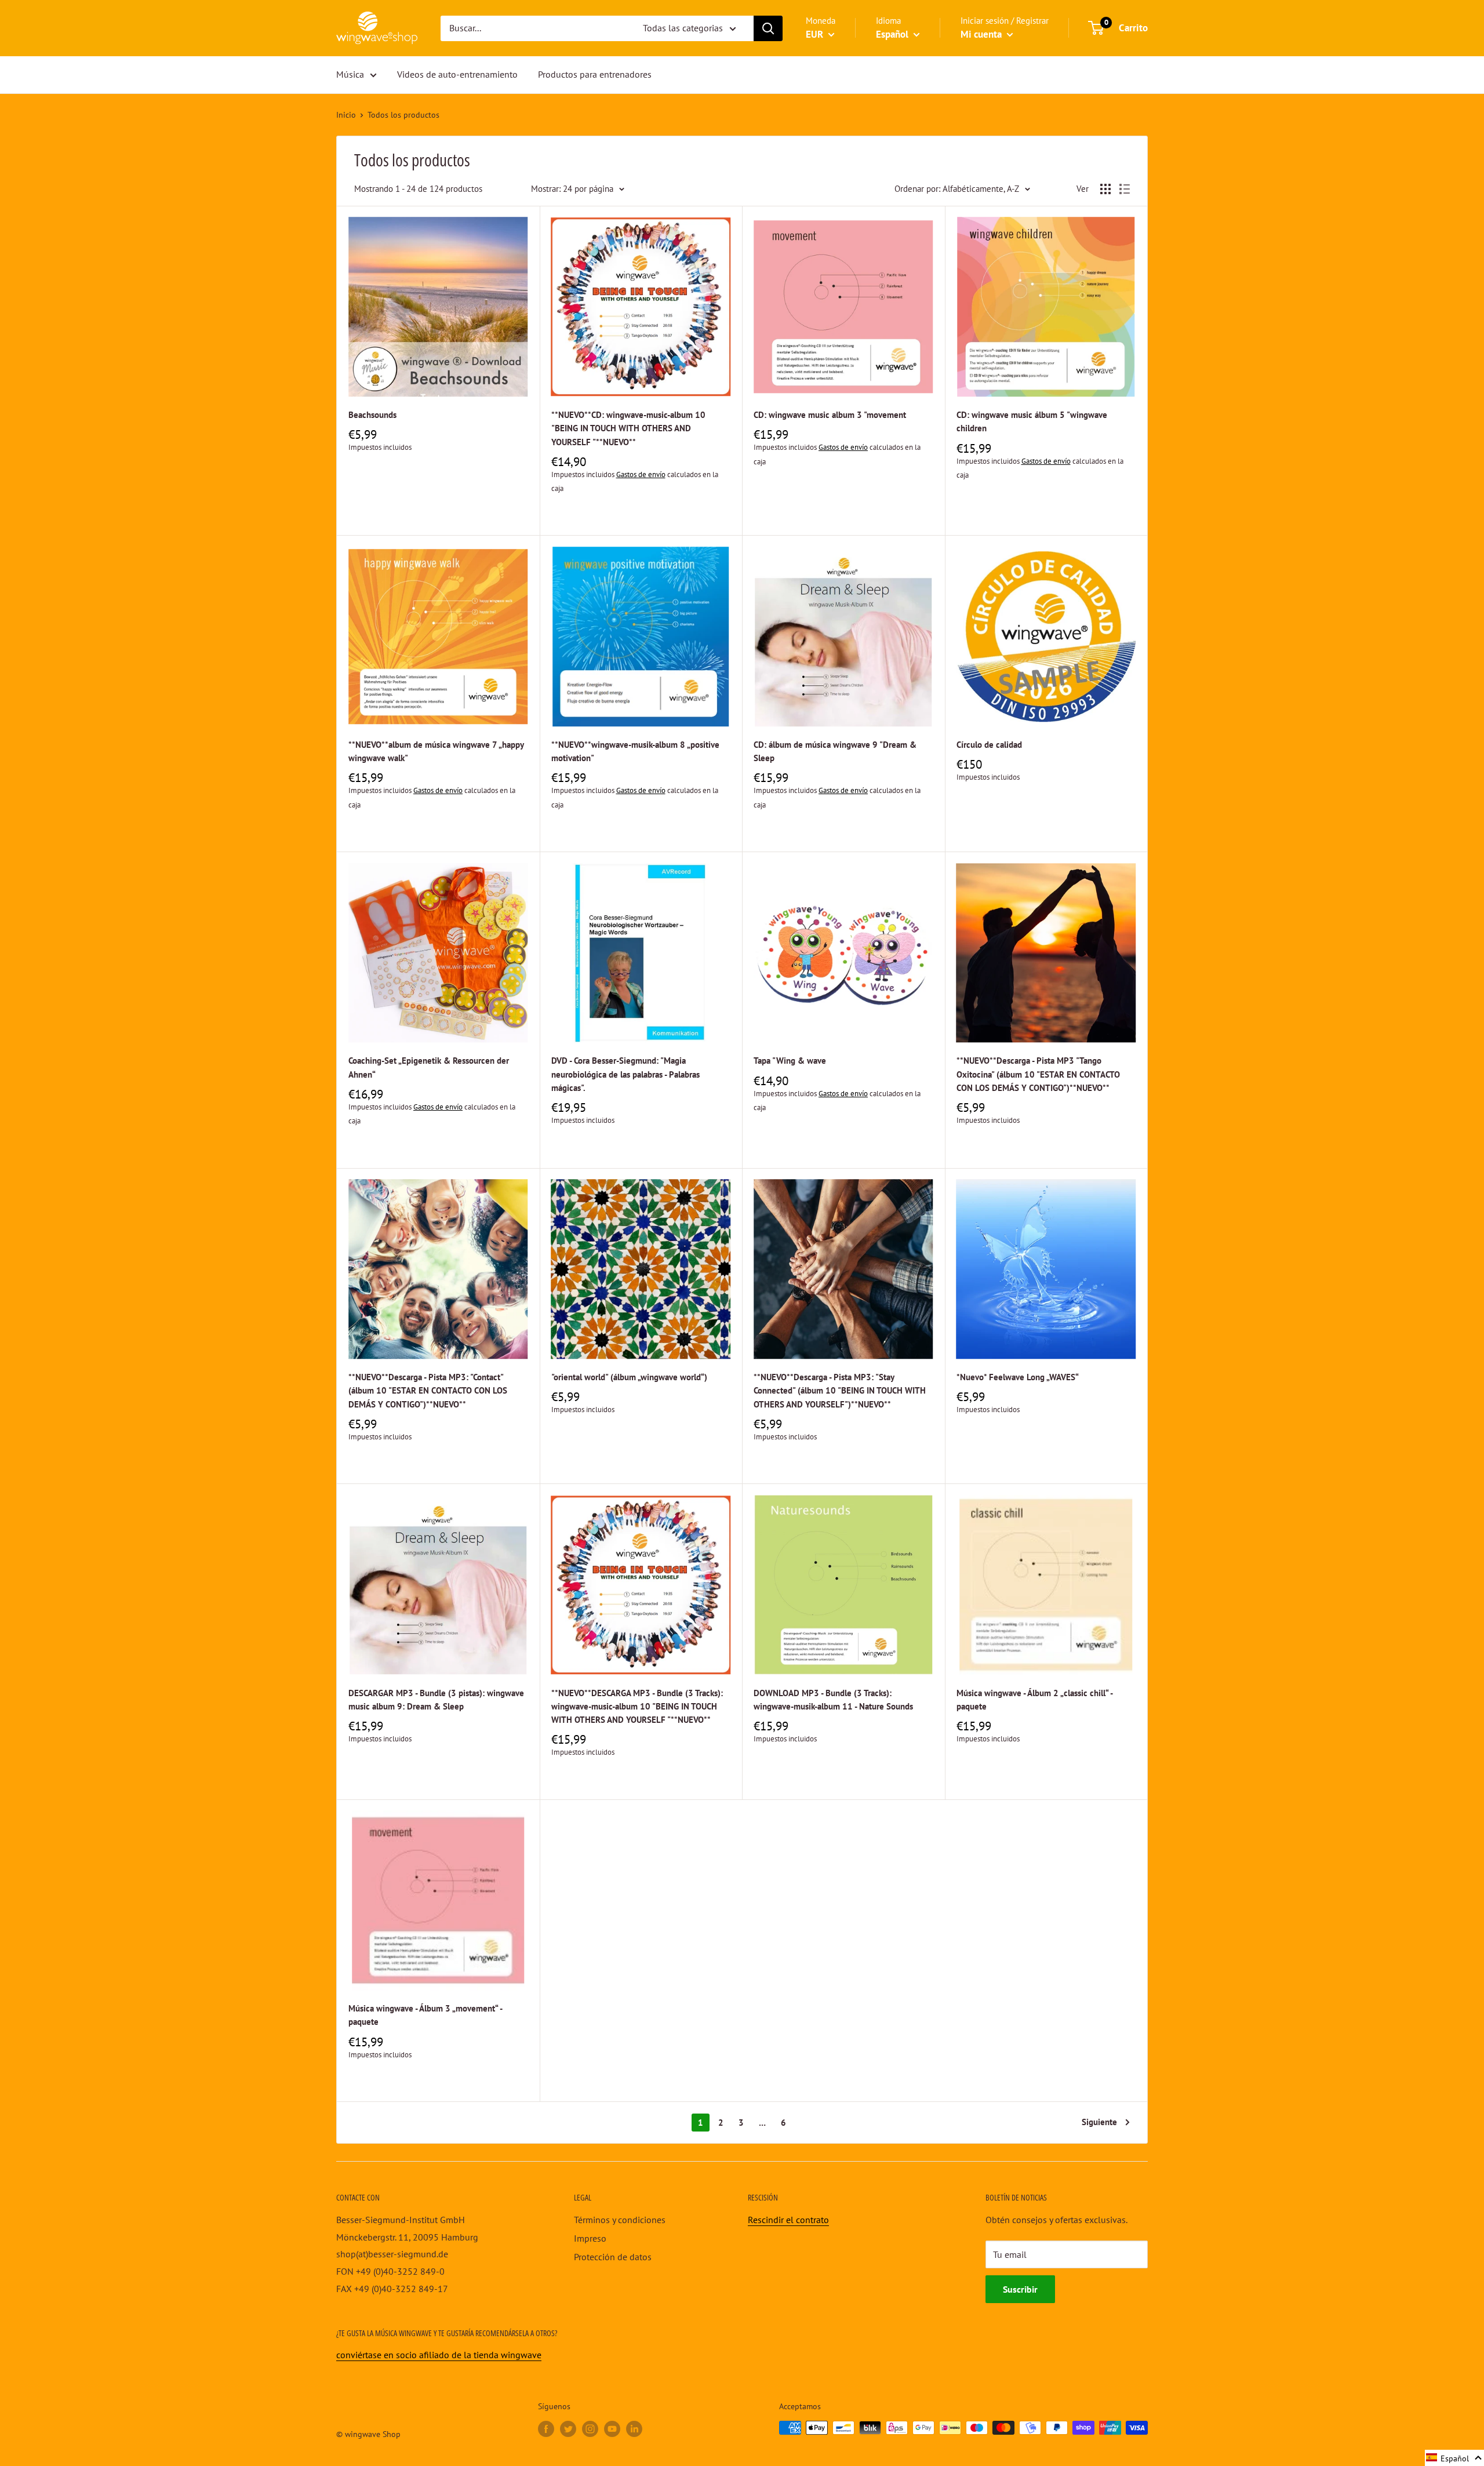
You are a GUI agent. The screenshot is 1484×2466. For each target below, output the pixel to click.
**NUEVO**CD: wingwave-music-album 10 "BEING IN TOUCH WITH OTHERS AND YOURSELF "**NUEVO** (628, 428)
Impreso (590, 2238)
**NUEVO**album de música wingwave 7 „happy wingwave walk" (436, 751)
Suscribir (1020, 2289)
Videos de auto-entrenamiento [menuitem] (457, 74)
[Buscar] (768, 28)
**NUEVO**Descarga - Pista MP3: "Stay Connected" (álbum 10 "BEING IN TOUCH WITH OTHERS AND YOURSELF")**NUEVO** (840, 1391)
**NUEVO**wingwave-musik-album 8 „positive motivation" (635, 751)
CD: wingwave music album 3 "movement (830, 415)
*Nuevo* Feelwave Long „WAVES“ (1018, 1377)
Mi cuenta (982, 34)
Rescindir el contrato (788, 2220)
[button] (1454, 2458)
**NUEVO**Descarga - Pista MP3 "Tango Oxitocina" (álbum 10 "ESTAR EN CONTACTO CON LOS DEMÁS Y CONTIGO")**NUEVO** (1038, 1074)
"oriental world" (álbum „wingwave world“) (629, 1377)
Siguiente (1099, 2122)
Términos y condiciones (620, 2220)
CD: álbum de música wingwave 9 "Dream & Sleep (835, 751)
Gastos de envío (641, 474)
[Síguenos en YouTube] (612, 2429)
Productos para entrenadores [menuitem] (595, 74)
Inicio (346, 115)
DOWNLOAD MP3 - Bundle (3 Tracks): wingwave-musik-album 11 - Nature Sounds (833, 1700)
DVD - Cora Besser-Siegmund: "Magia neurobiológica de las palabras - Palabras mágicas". (625, 1074)
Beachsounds (372, 415)
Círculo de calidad (989, 745)
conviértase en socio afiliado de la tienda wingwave (439, 2355)
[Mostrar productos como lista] (1125, 189)
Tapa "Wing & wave (790, 1061)
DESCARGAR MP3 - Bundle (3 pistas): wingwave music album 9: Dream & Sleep (436, 1700)
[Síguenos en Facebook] (546, 2429)
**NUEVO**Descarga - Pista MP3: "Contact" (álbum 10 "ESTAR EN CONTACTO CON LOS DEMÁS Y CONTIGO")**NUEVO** (428, 1391)
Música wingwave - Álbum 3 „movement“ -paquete (425, 2015)
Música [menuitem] (350, 74)
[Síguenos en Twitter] (568, 2429)
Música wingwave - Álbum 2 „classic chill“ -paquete (1035, 1700)
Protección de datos (613, 2257)
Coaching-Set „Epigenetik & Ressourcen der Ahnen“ (429, 1067)
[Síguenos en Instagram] (590, 2429)
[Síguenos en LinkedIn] (634, 2429)
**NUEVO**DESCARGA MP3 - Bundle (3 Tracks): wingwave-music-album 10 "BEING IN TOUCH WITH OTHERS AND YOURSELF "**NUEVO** (637, 1707)
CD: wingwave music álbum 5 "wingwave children (1032, 421)
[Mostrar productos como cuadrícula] (1105, 189)
